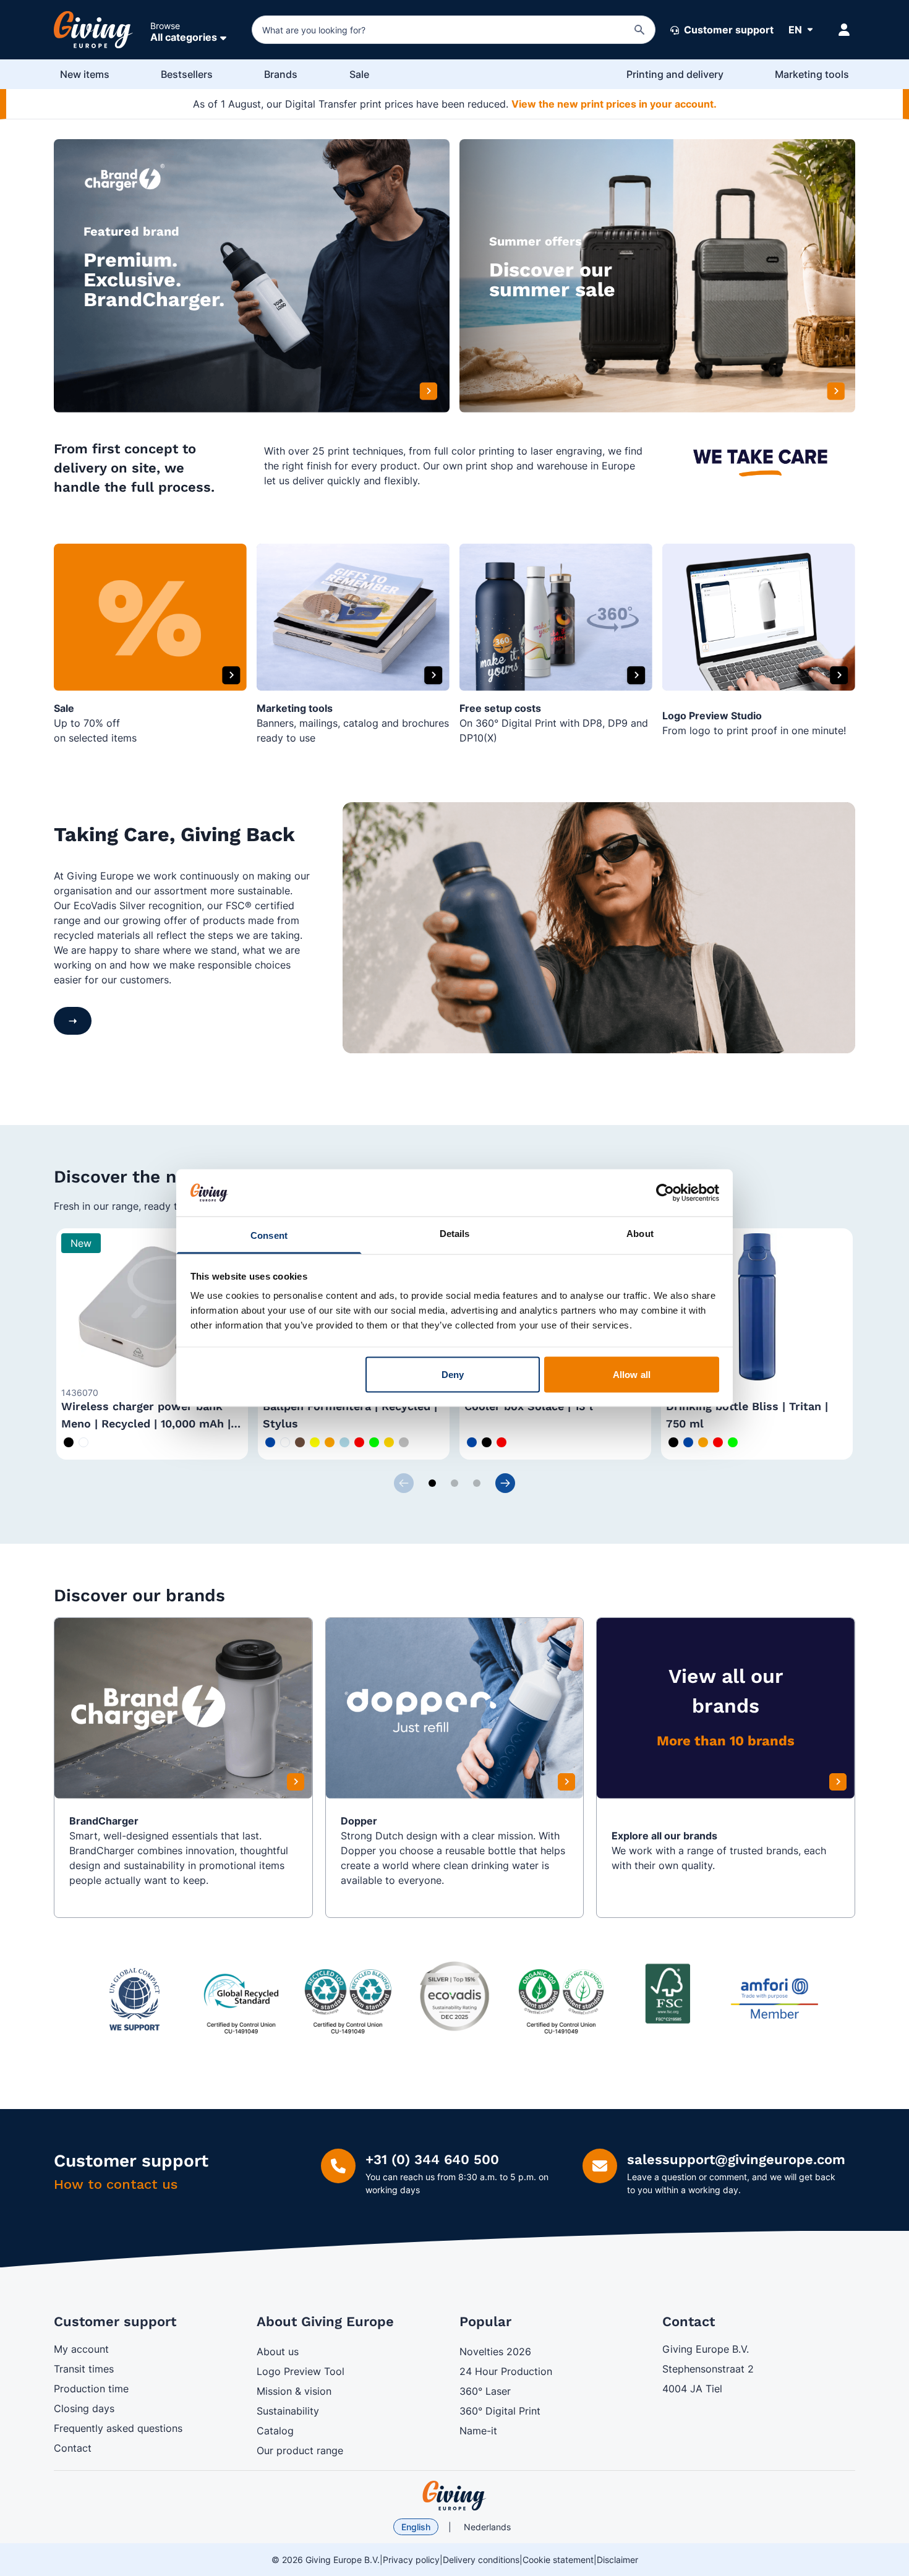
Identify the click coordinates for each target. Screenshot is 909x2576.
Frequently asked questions (118, 2428)
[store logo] (454, 2496)
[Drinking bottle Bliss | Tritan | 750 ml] (757, 1307)
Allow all (632, 1374)
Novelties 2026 (495, 2351)
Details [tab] (455, 1234)
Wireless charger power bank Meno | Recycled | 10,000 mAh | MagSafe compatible (146, 1423)
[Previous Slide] (404, 1483)
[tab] (432, 1483)
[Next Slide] (505, 1483)
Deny (453, 1374)
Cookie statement (558, 2560)
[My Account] (844, 30)
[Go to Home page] (93, 30)
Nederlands (487, 2527)
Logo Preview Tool (301, 2371)
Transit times (84, 2369)
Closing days (84, 2408)
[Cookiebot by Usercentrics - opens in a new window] (665, 1192)
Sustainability (288, 2411)
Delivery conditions (481, 2560)
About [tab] (640, 1234)
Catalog (275, 2431)
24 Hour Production (506, 2371)
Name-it (478, 2431)
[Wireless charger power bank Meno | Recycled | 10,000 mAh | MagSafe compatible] (152, 1307)
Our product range (300, 2450)
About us (278, 2351)
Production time (91, 2389)
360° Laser (485, 2391)
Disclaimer (617, 2560)
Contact (73, 2448)
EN (795, 30)
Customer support (728, 30)
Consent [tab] (269, 1235)
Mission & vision (294, 2391)
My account (81, 2349)
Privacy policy (411, 2560)
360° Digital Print (500, 2411)
